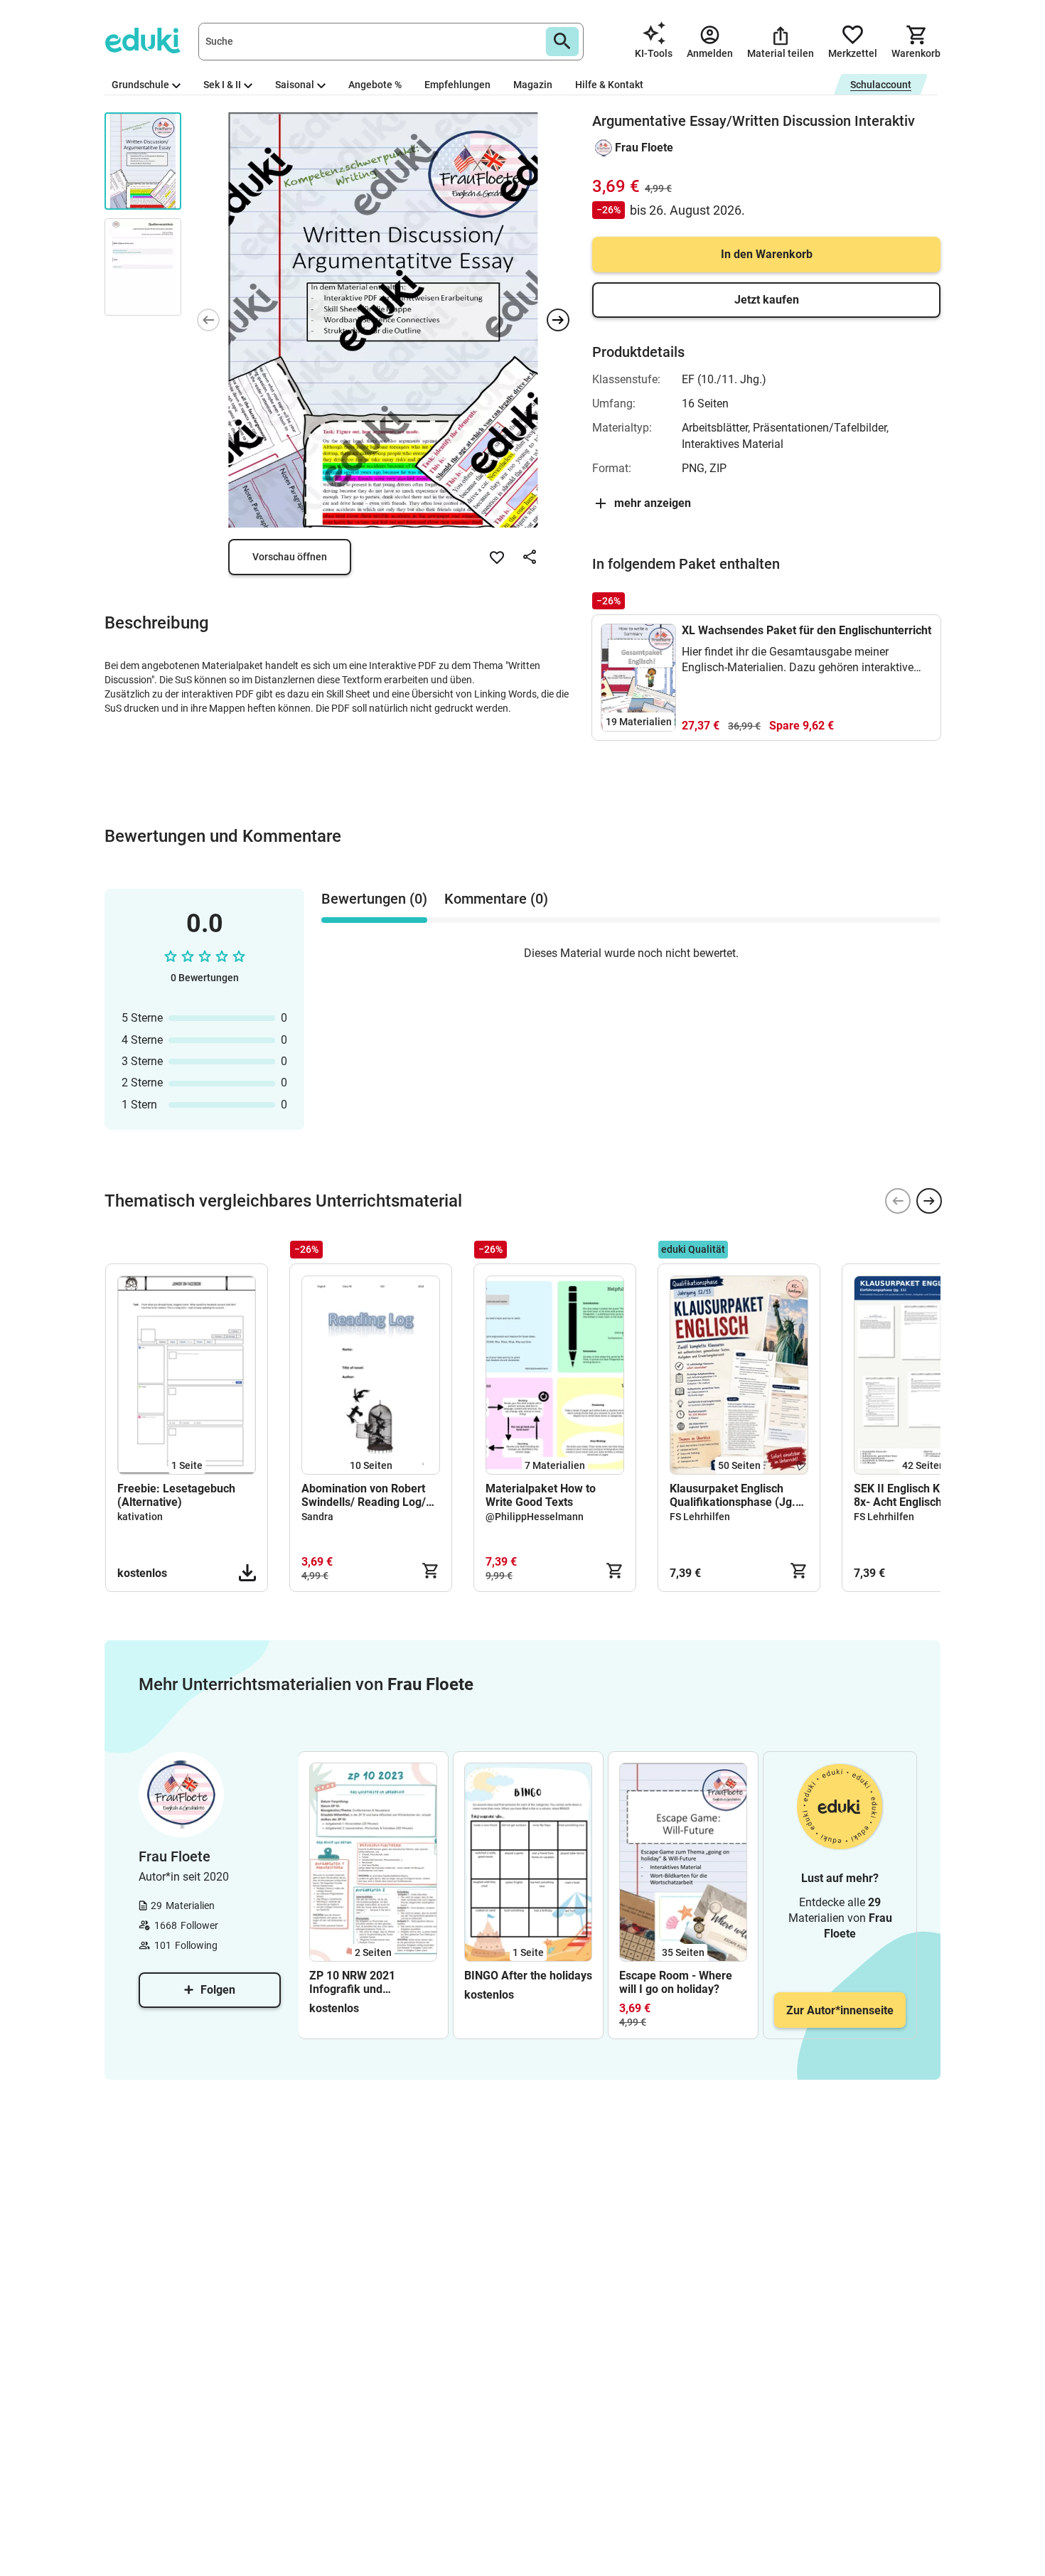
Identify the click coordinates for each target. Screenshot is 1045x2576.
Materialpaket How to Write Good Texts (541, 1495)
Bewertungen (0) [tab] (374, 899)
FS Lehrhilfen (700, 1517)
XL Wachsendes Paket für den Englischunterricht (806, 630)
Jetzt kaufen (767, 300)
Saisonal (295, 85)
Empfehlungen (457, 85)
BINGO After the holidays (528, 1976)
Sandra (317, 1517)
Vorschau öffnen (290, 557)
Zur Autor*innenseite (840, 2010)
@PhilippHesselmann (535, 1517)
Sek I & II (222, 85)
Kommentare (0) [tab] (496, 899)
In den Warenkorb (767, 254)
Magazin (533, 85)
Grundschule (140, 85)
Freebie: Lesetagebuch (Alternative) (176, 1495)
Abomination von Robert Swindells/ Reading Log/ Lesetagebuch (364, 1495)
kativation (140, 1517)
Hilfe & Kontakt (609, 85)
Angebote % (375, 85)
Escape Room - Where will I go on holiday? (676, 1982)
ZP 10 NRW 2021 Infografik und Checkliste (352, 1982)
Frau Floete (644, 148)
